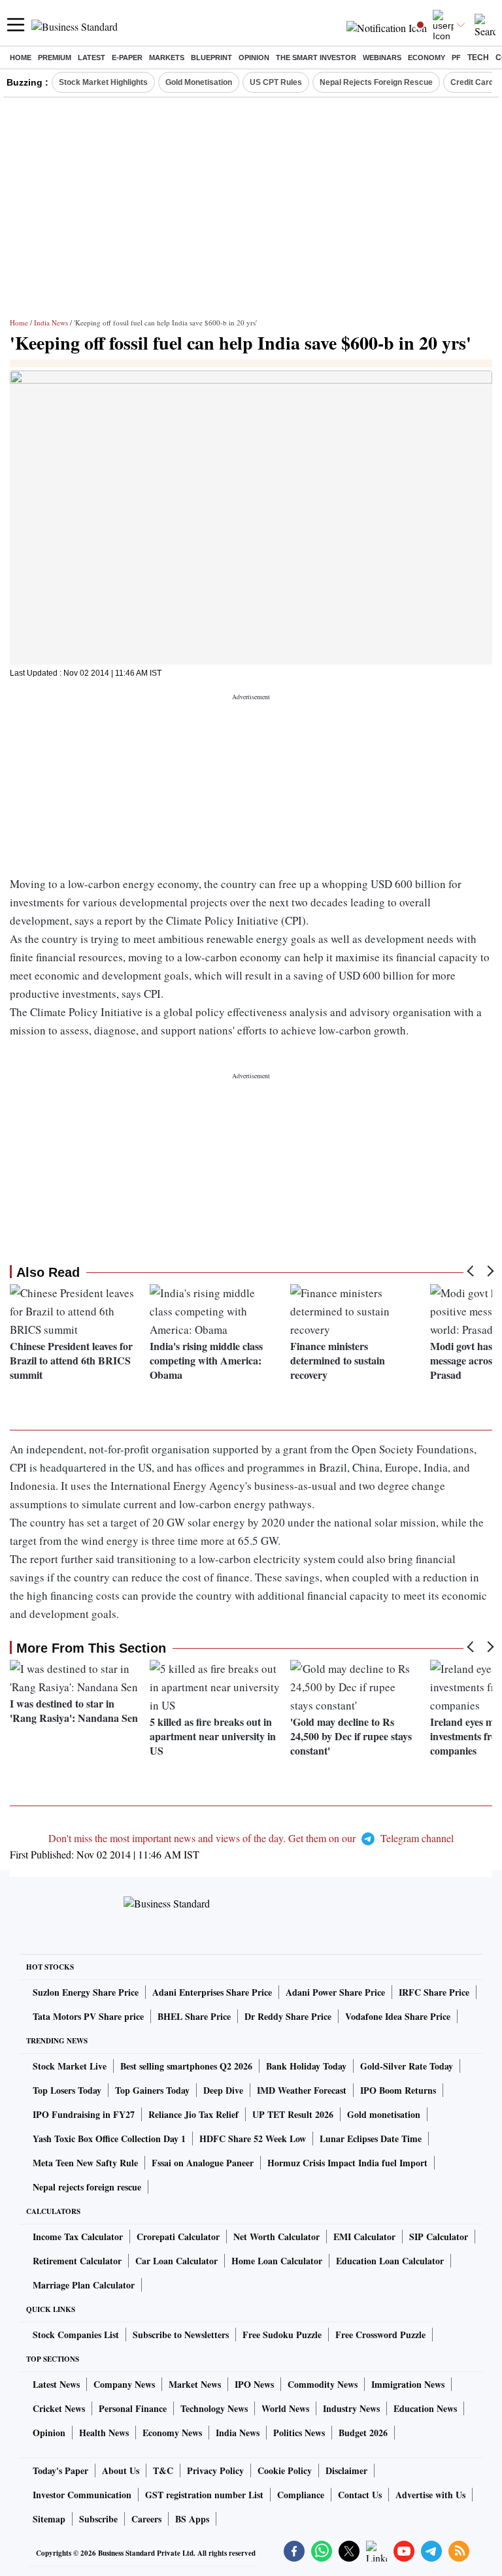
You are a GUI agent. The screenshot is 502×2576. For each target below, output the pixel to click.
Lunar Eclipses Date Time (371, 2138)
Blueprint (211, 58)
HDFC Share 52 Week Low (253, 2138)
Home (21, 58)
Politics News (299, 2433)
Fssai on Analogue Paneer (203, 2163)
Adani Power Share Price (335, 1992)
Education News (425, 2408)
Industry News (351, 2408)
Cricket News (59, 2408)
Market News (195, 2384)
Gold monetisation (384, 2114)
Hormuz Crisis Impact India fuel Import (347, 2163)
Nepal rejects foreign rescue (87, 2187)
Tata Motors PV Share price (88, 2016)
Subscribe (98, 2519)
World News (285, 2408)
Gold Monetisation (199, 82)
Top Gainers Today (152, 2090)
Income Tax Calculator (78, 2237)
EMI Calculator (364, 2237)
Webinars (382, 58)
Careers (146, 2519)
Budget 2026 (363, 2433)
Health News (104, 2433)
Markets (167, 58)
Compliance (301, 2495)
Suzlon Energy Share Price (86, 1992)
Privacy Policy (215, 2470)
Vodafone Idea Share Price (398, 2016)
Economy (427, 58)
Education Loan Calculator (390, 2261)
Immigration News (408, 2384)
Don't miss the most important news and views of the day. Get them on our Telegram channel (251, 1838)
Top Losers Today (67, 2090)
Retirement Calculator (77, 2261)
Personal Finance (133, 2408)
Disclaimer (346, 2470)
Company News (124, 2384)
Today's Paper (60, 2470)
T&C (163, 2470)
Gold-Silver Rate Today (407, 2066)
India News (51, 322)
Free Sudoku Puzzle (282, 2335)
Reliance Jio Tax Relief (193, 2114)
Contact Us (360, 2495)
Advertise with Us (430, 2495)
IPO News (254, 2384)
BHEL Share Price (194, 2016)
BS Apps (192, 2519)
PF (456, 58)
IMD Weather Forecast (302, 2090)
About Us (121, 2470)
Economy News (172, 2433)
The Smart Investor (316, 58)
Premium (55, 58)
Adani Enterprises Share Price (212, 1992)
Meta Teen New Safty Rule (85, 2163)
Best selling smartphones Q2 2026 (186, 2066)
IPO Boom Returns (398, 2090)
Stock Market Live (70, 2066)
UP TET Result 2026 (293, 2114)
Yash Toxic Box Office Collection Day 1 (109, 2138)
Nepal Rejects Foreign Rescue (376, 82)
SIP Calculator (439, 2237)
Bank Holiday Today (306, 2066)
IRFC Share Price (434, 1992)
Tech (478, 58)
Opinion (254, 58)
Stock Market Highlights (103, 82)
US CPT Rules (276, 82)
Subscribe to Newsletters (181, 2335)
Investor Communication (82, 2495)
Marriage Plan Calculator (84, 2285)
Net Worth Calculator (276, 2237)
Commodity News (323, 2384)
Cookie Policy (285, 2470)
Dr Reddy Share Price (288, 2016)
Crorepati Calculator (178, 2237)
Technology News (214, 2408)
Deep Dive (223, 2090)
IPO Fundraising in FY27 (84, 2114)
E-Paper (127, 58)
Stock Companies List (76, 2335)
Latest (92, 58)
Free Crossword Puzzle (380, 2335)
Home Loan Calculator (277, 2261)
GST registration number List (204, 2495)
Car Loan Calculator (176, 2261)
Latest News (56, 2384)
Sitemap (49, 2519)
